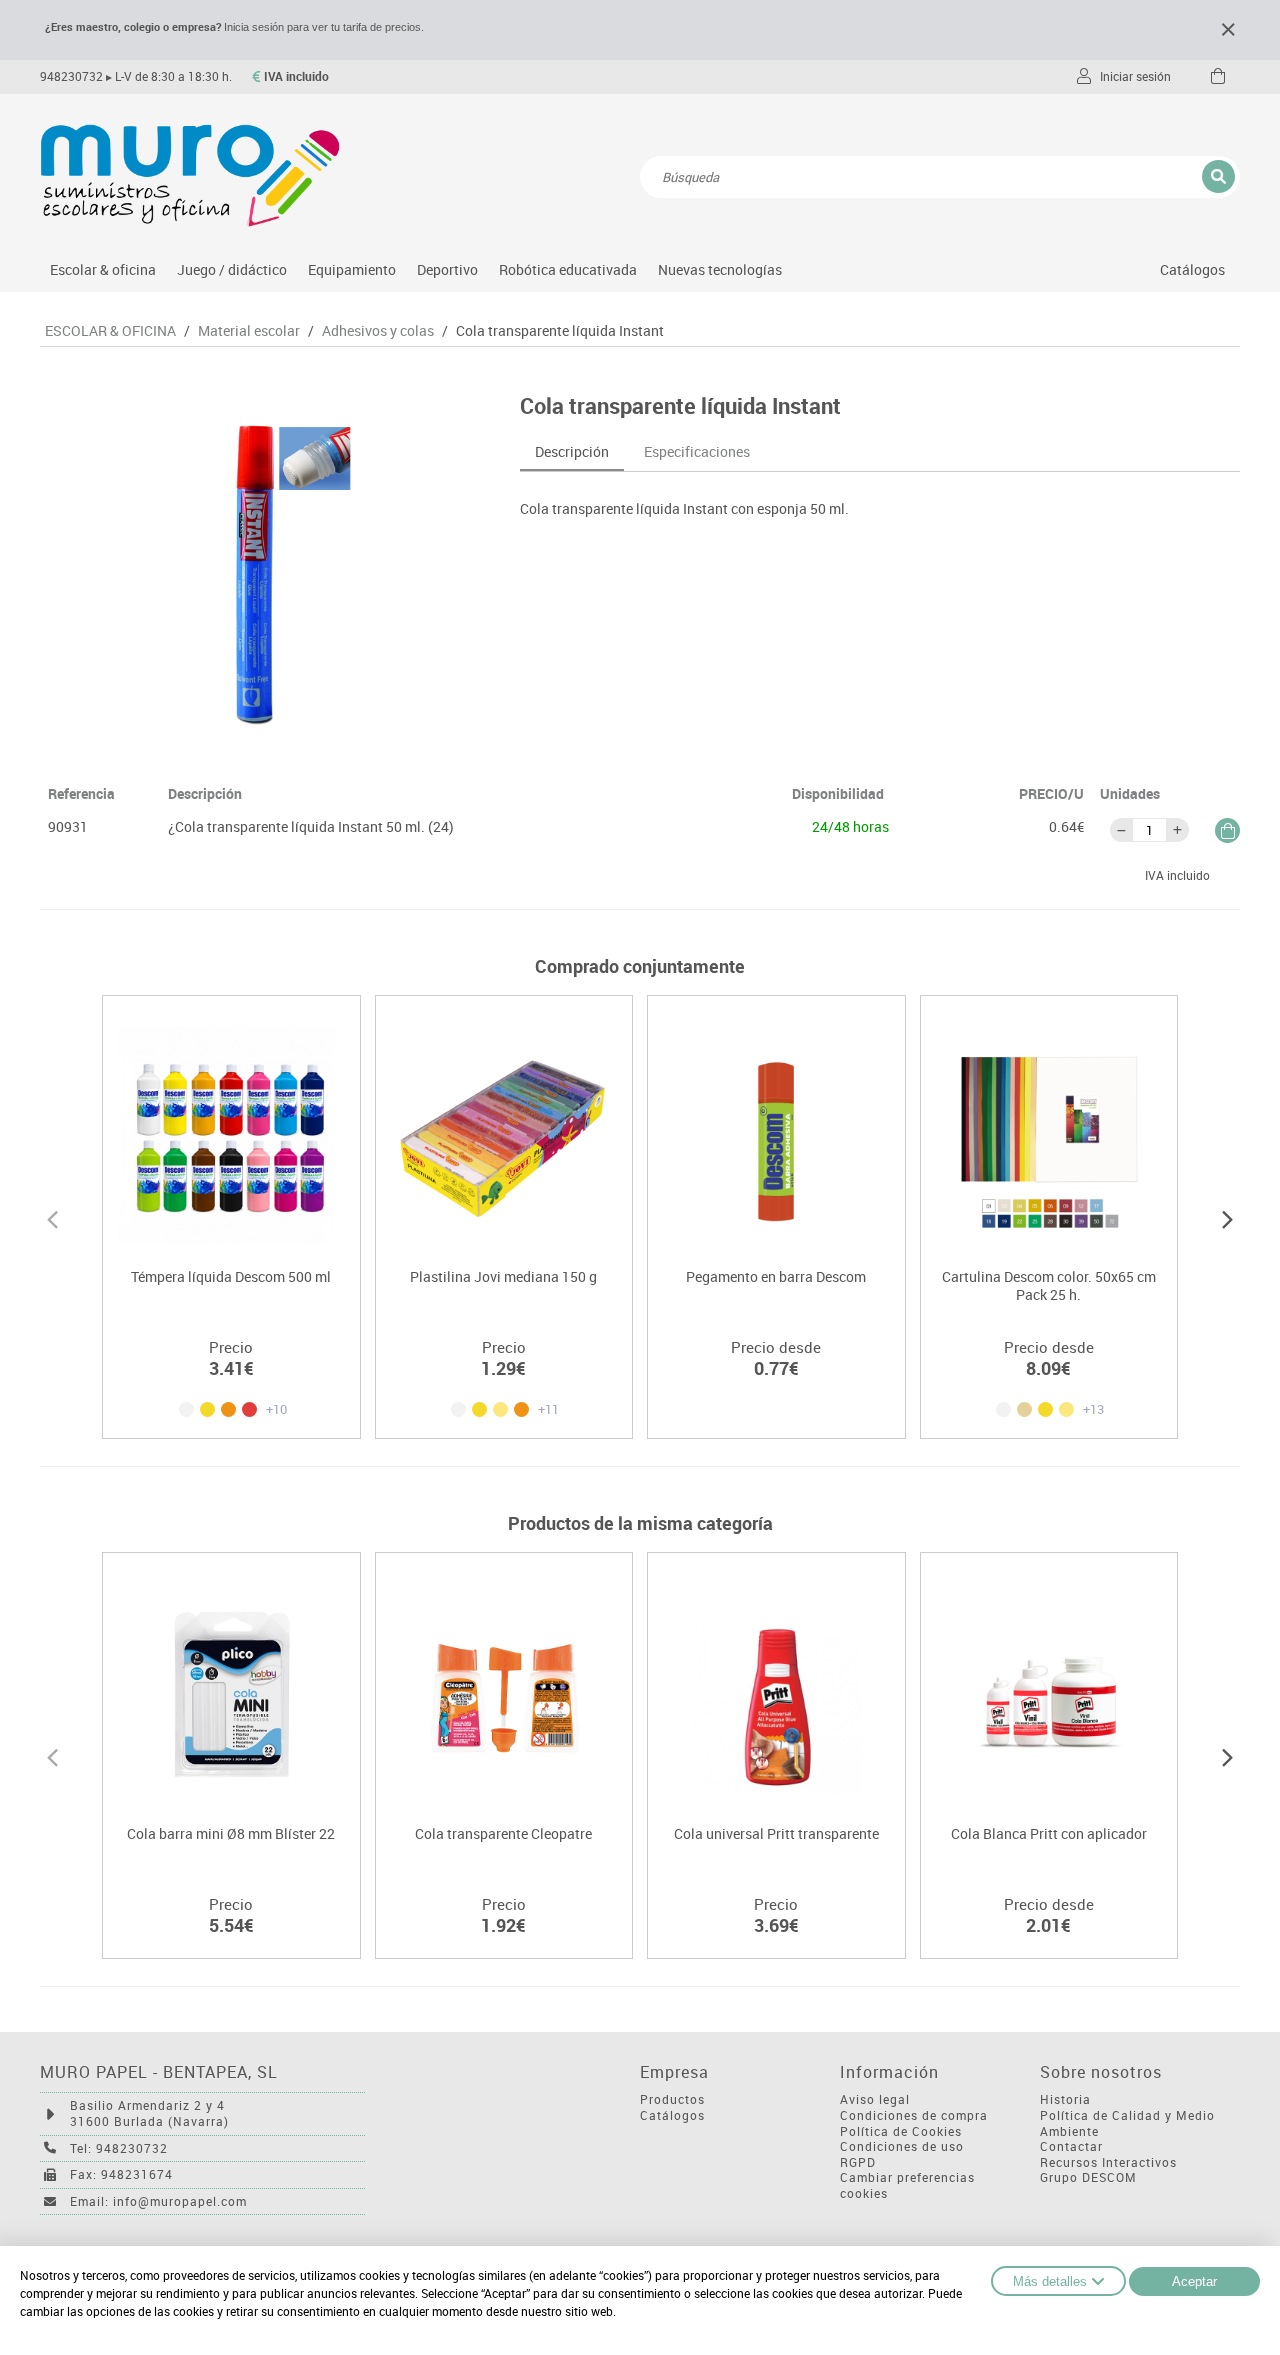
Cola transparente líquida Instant (560, 331)
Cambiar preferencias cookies (907, 2185)
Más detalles (1050, 2281)
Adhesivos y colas (378, 331)
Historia (1065, 2099)
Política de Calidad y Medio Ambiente (1127, 2123)
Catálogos (1192, 269)
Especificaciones (697, 451)
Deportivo (447, 269)
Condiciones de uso (902, 2146)
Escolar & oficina (103, 269)
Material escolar (249, 331)
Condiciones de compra (914, 2115)
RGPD (858, 2162)
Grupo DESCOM (1088, 2177)
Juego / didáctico (232, 269)
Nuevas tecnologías (720, 269)
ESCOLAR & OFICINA (110, 331)
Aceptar (1194, 2281)
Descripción (572, 451)
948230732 (71, 76)
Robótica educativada (568, 269)
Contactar (1071, 2146)
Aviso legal (875, 2099)
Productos (672, 2099)
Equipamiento (352, 269)
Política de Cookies (901, 2131)
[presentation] (52, 1217)
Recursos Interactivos (1108, 2162)
